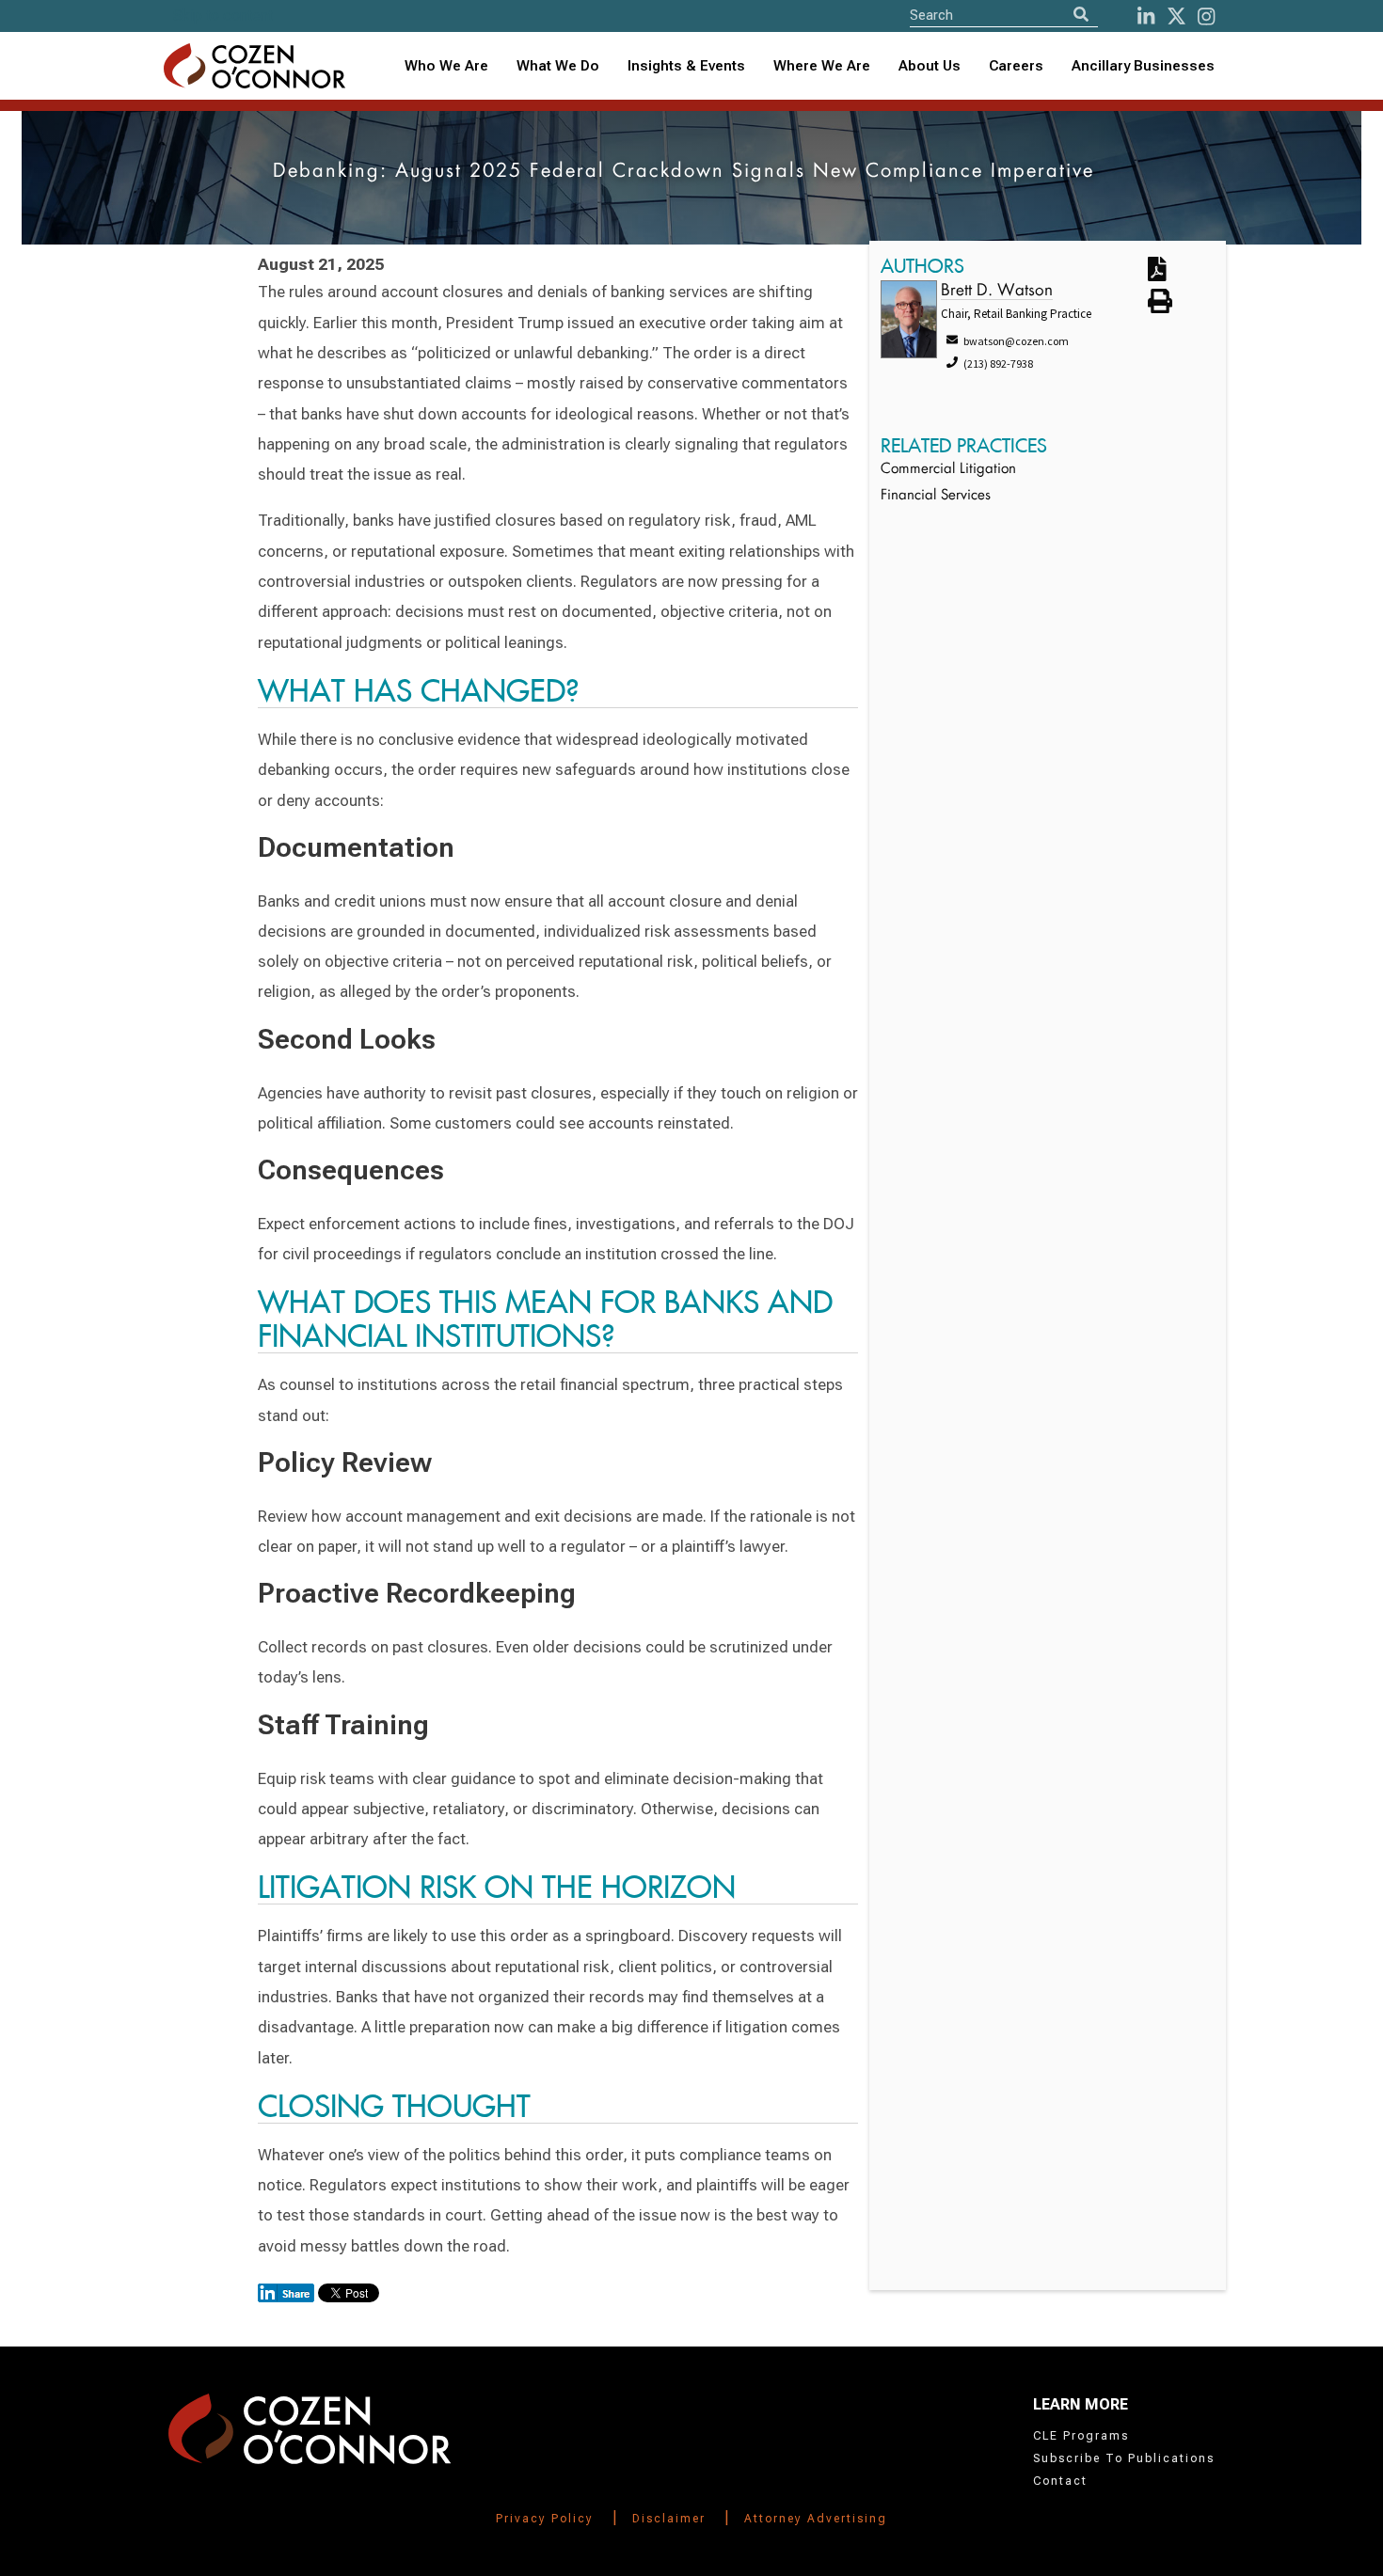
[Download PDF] (1172, 270)
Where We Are (822, 66)
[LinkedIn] (1146, 16)
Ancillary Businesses (1143, 66)
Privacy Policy (545, 2519)
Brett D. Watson (997, 291)
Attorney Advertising (816, 2519)
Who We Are (446, 66)
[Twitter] (1176, 16)
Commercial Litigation (948, 470)
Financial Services (936, 496)
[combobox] (686, 66)
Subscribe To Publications (1124, 2458)
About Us (930, 66)
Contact (1060, 2481)
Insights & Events (686, 66)
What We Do (558, 66)
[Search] (1081, 15)
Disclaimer (669, 2519)
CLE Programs (1081, 2436)
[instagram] (1206, 16)
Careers (1016, 66)
